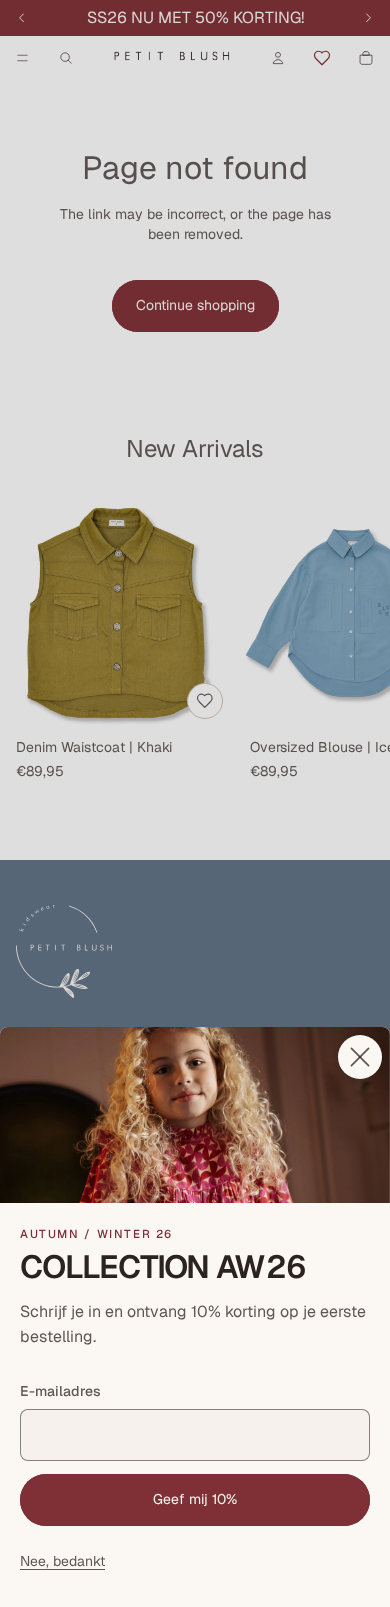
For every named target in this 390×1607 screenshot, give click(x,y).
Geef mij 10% (195, 1499)
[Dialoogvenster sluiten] (360, 1057)
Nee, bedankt (62, 1561)
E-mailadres (60, 1391)
